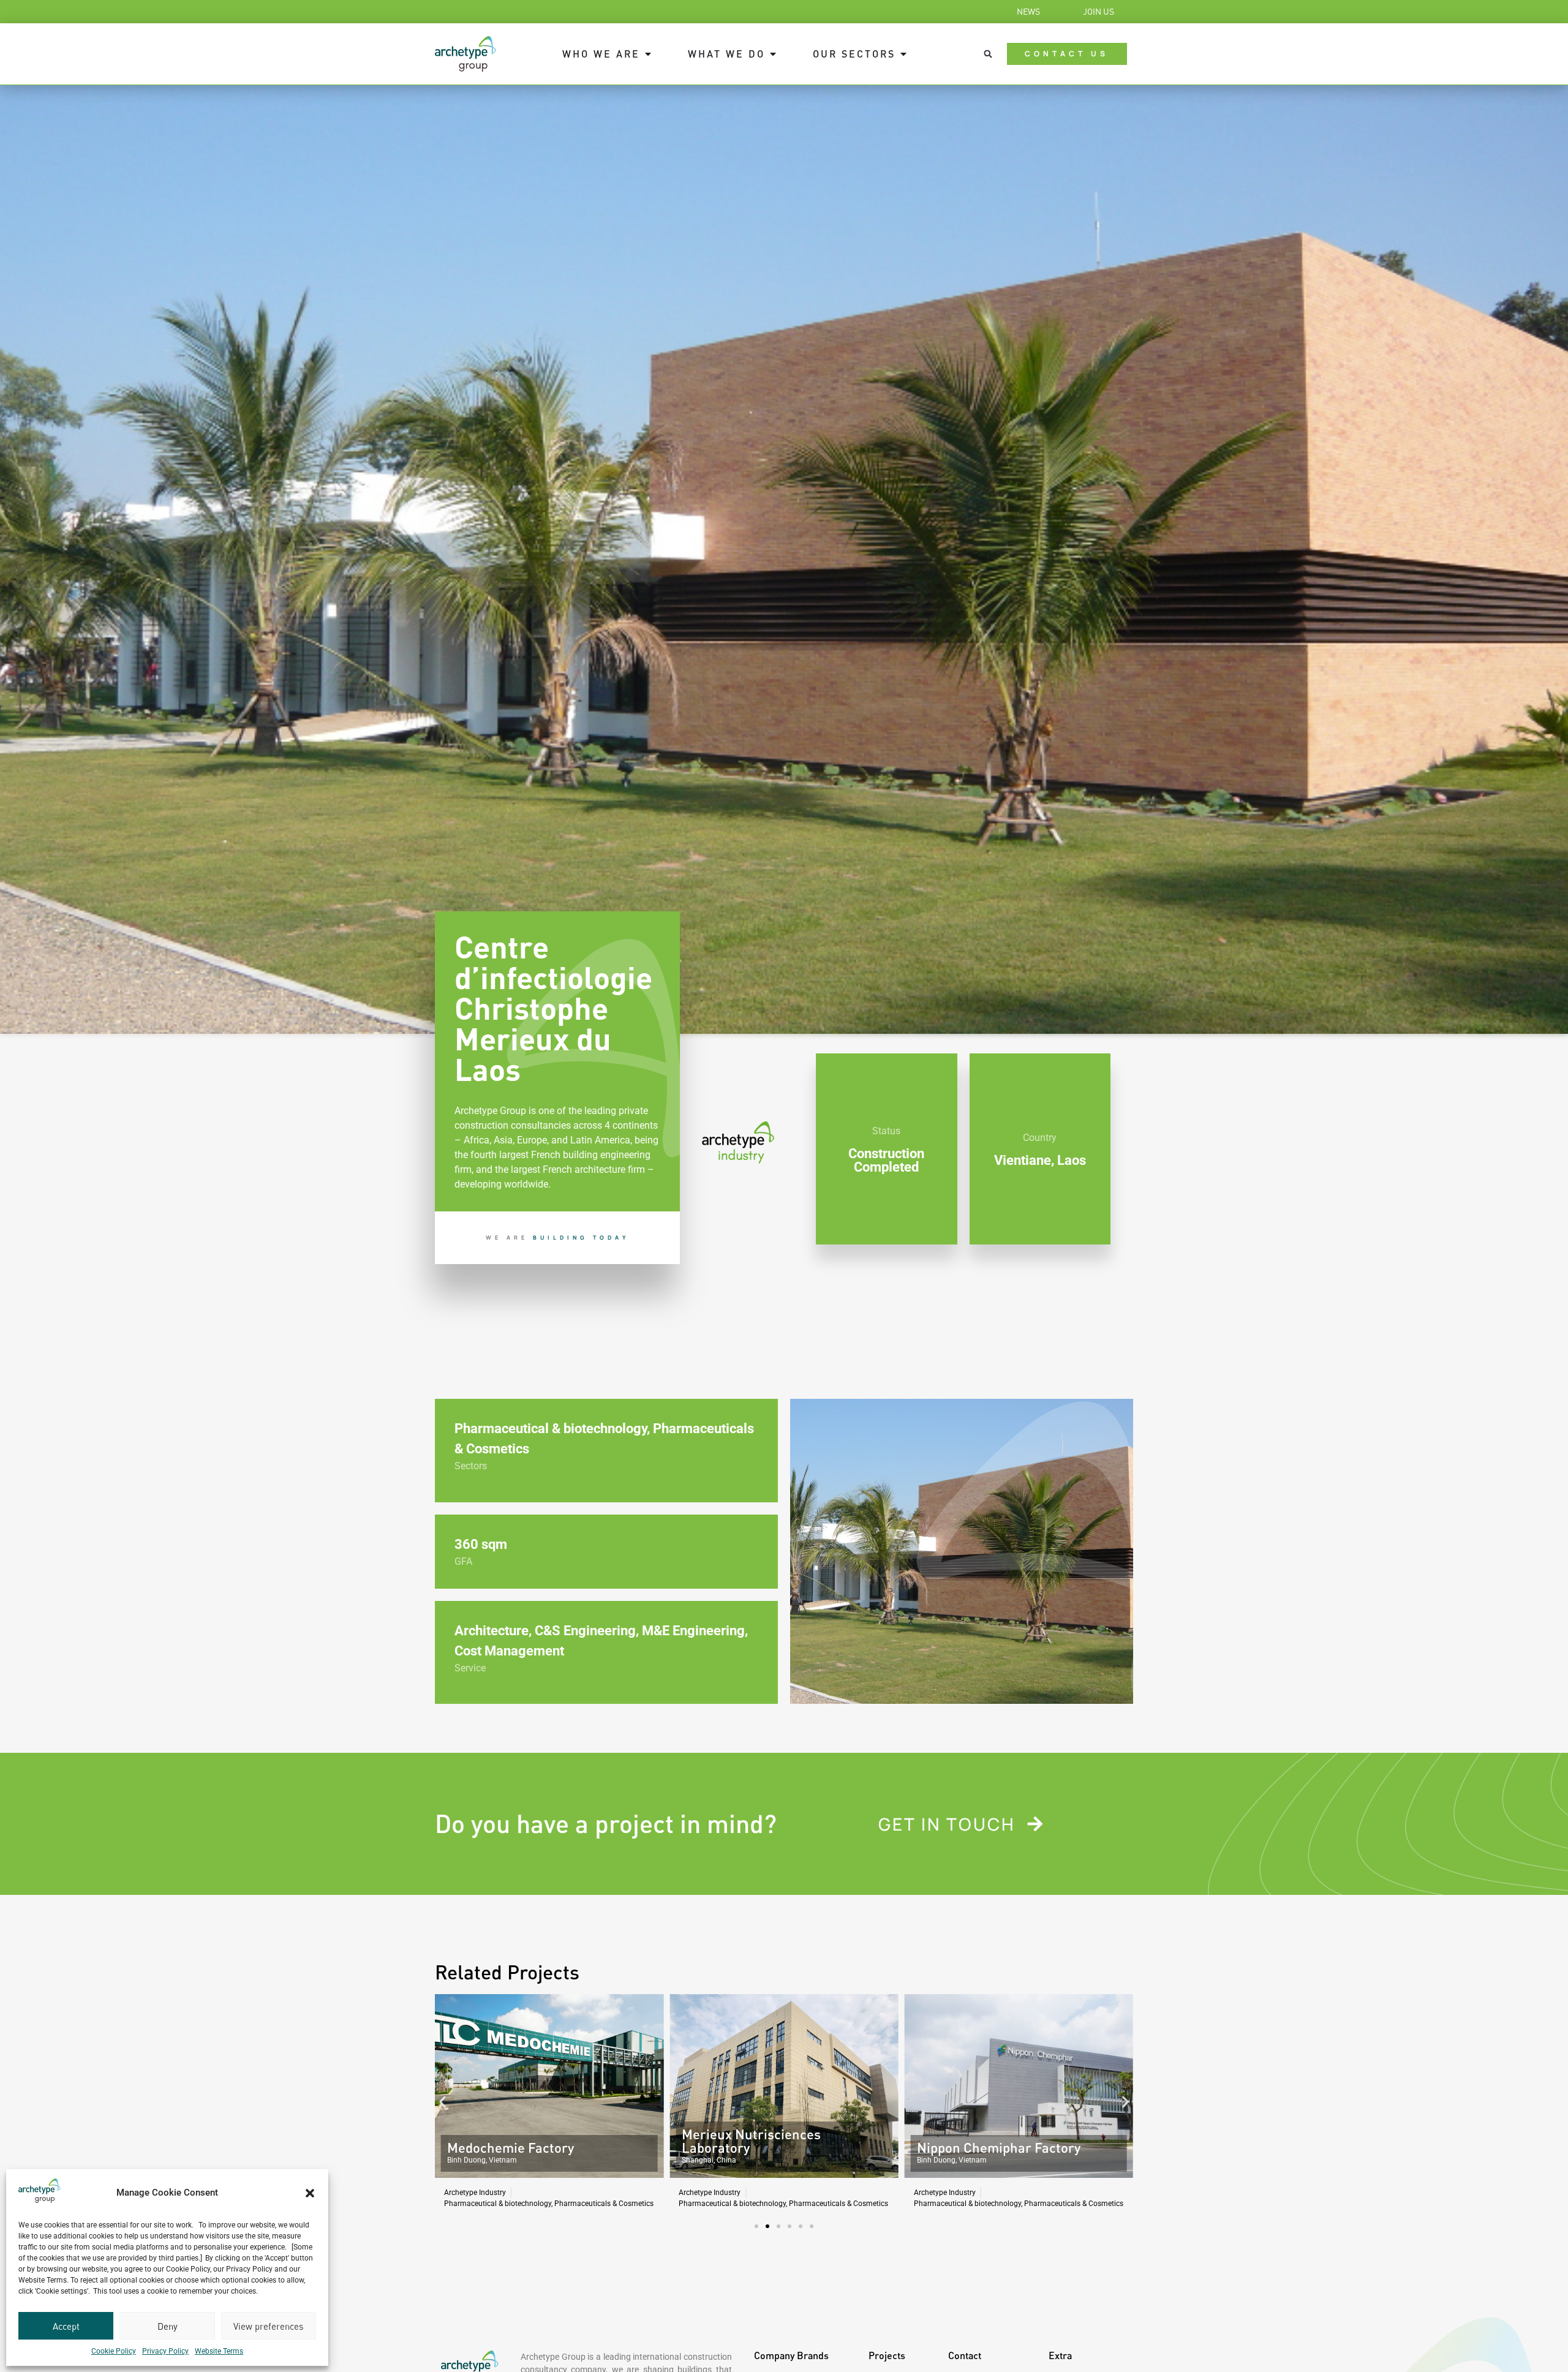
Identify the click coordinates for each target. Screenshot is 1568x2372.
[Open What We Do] (773, 54)
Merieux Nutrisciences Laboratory (517, 2141)
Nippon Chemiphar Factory (763, 2148)
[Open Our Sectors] (903, 54)
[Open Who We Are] (648, 54)
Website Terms (219, 2351)
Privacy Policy (165, 2351)
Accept (66, 2326)
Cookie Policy (114, 2351)
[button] (310, 2193)
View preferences (268, 2326)
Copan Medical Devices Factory (1011, 2148)
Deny (168, 2326)
